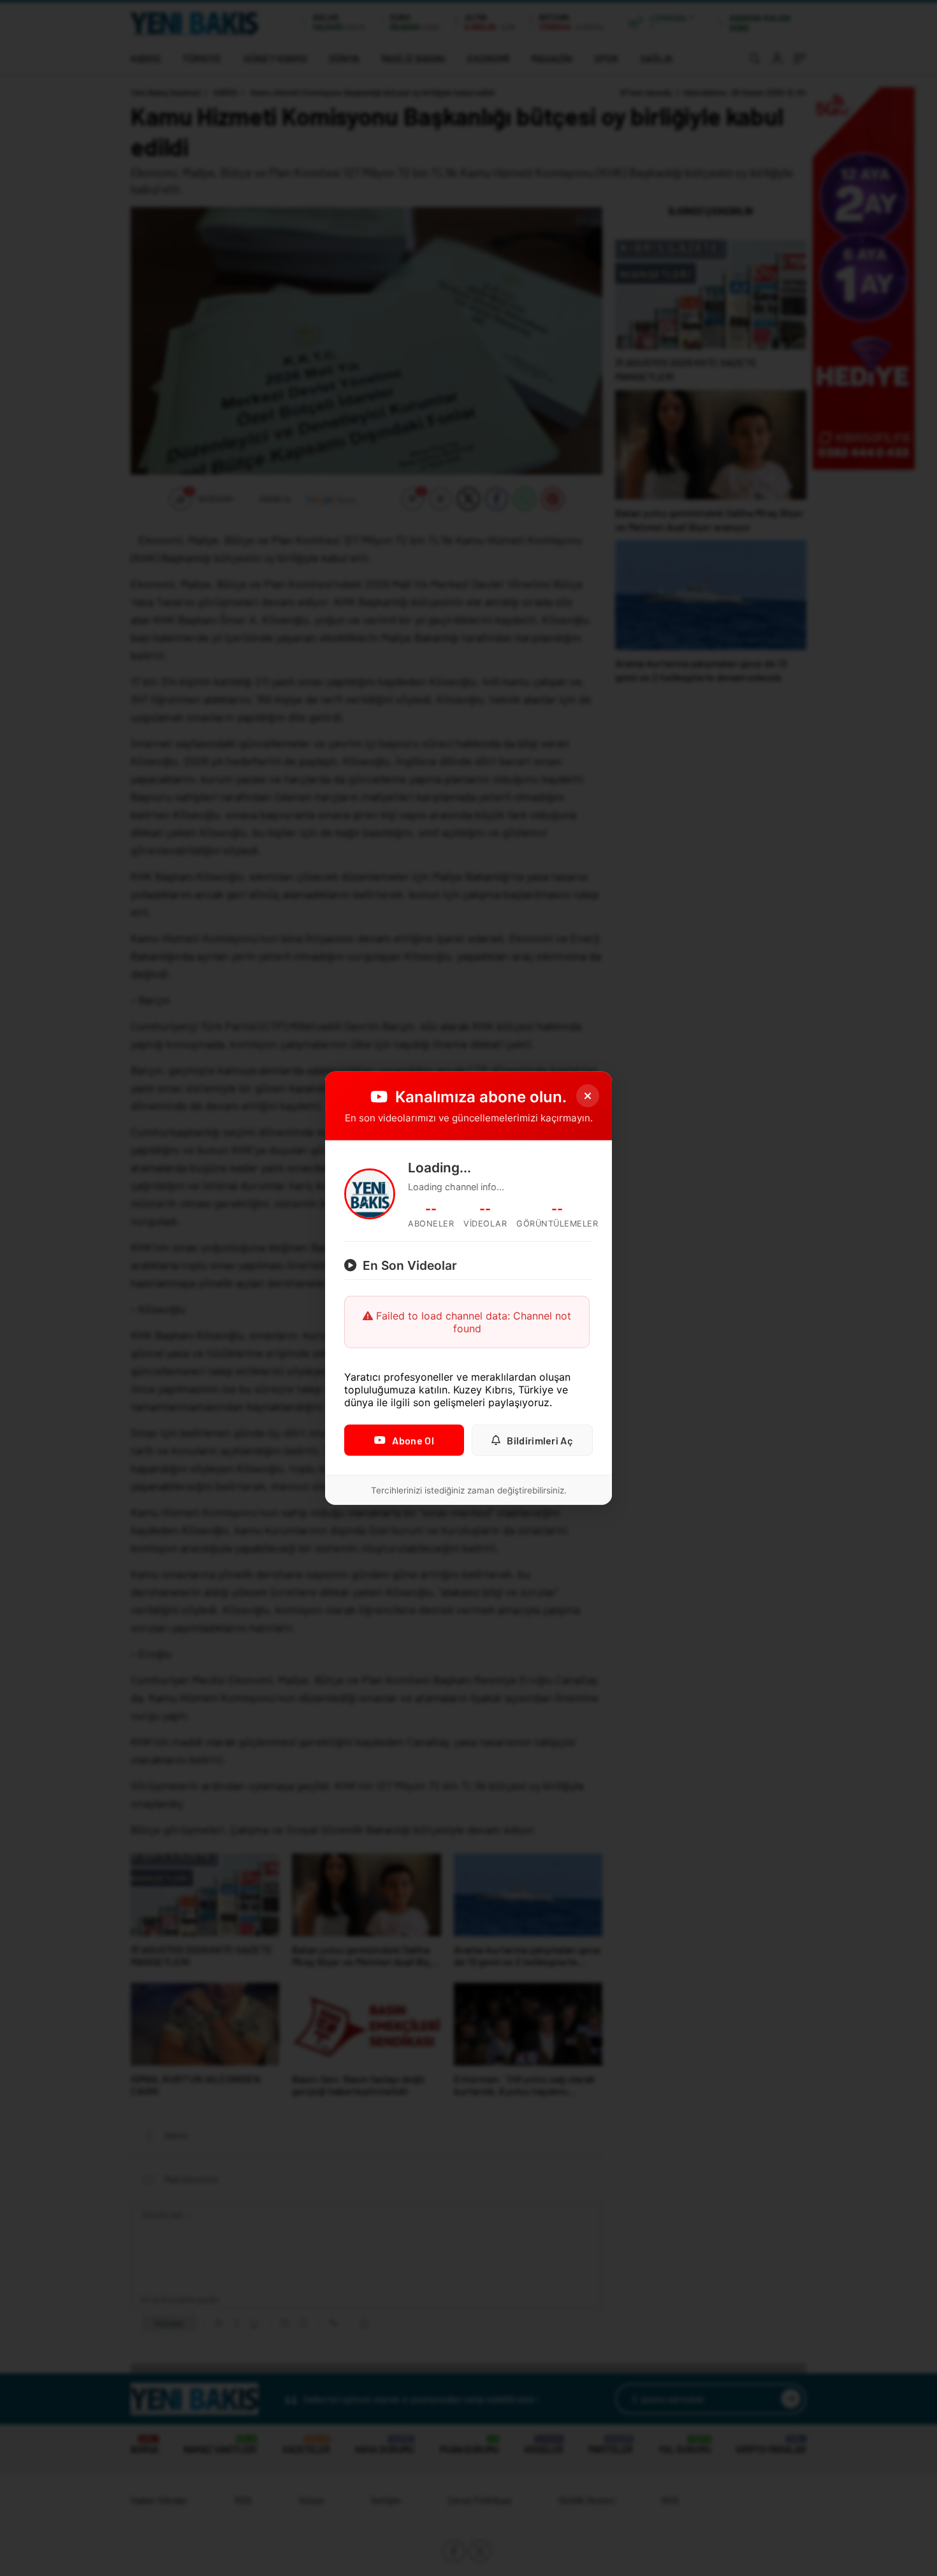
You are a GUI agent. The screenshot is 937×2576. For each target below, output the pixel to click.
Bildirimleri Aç (540, 1440)
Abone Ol (413, 1440)
